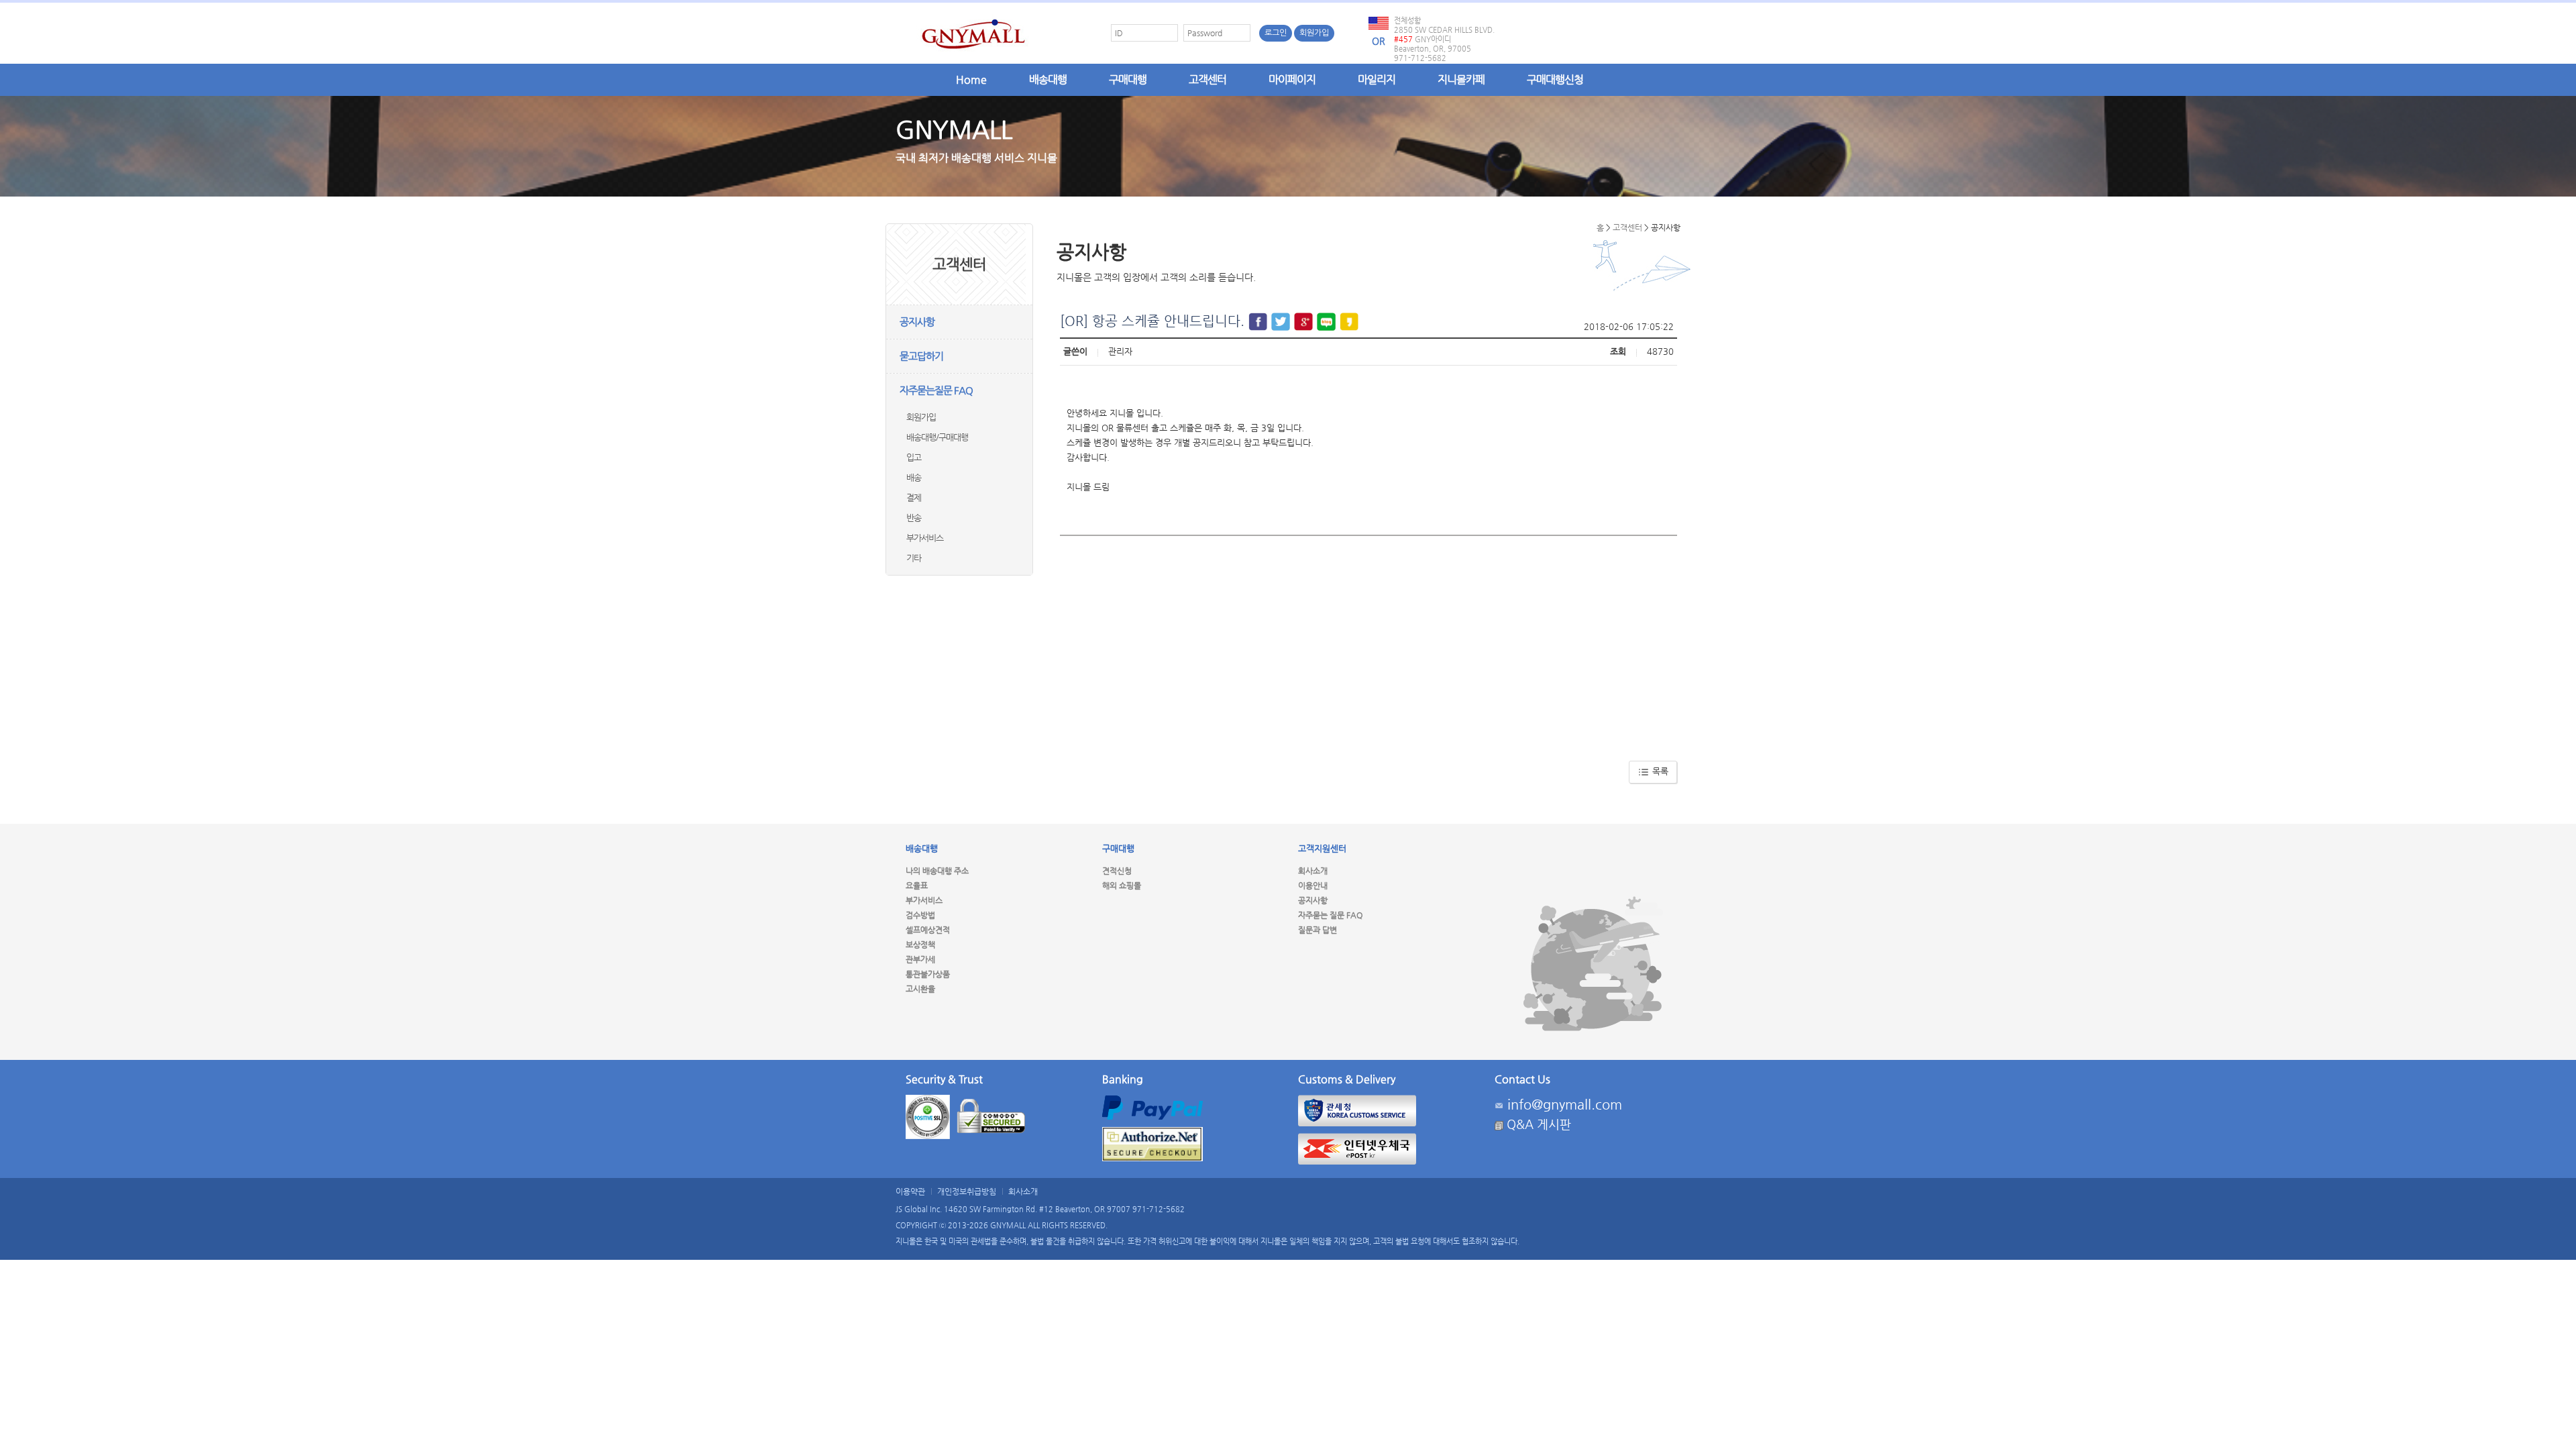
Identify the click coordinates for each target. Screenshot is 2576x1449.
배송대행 (1048, 79)
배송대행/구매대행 (937, 437)
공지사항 (917, 322)
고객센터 (1207, 79)
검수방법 (920, 915)
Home (971, 79)
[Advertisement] (1368, 643)
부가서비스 (925, 538)
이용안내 (1313, 885)
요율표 (917, 885)
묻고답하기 (921, 356)
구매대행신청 (1555, 79)
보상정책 (920, 945)
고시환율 (920, 989)
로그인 (1276, 33)
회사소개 (1313, 871)
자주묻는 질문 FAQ (1330, 915)
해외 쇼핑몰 (1122, 885)
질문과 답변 (1318, 930)
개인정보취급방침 (967, 1191)
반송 (914, 518)
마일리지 (1377, 79)
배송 (914, 477)
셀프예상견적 (928, 930)
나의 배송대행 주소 (937, 871)
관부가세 (920, 959)
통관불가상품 (928, 974)
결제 (914, 497)
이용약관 (910, 1191)
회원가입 (1314, 33)
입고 (914, 457)
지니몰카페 (1461, 79)
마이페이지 (1292, 79)
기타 (914, 558)
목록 (1659, 771)
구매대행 (1128, 79)
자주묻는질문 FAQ (936, 390)
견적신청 (1117, 871)
